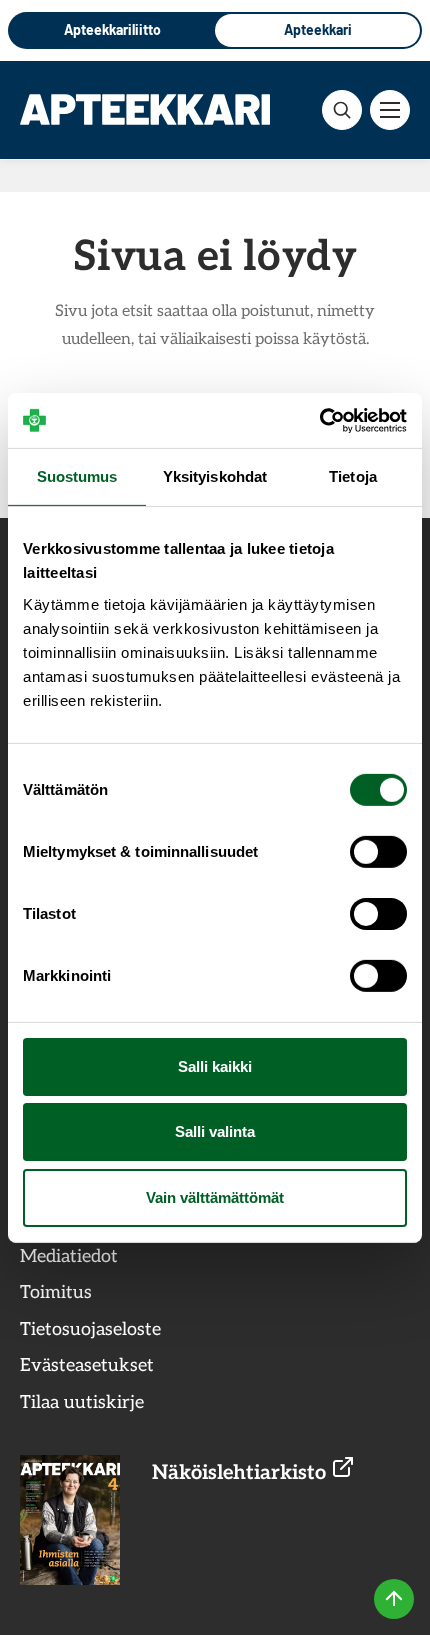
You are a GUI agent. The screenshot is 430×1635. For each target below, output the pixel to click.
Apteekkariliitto (112, 29)
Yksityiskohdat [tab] (215, 476)
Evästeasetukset (87, 1365)
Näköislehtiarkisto (241, 1473)
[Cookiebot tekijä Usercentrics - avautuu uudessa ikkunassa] (319, 420)
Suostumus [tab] (77, 476)
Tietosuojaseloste (90, 1329)
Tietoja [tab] (353, 476)
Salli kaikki (215, 1066)
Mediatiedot (69, 1256)
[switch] (378, 852)
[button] (342, 110)
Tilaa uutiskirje (82, 1402)
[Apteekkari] (145, 109)
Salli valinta (215, 1131)
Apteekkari (318, 29)
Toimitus (56, 1292)
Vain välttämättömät (215, 1197)
